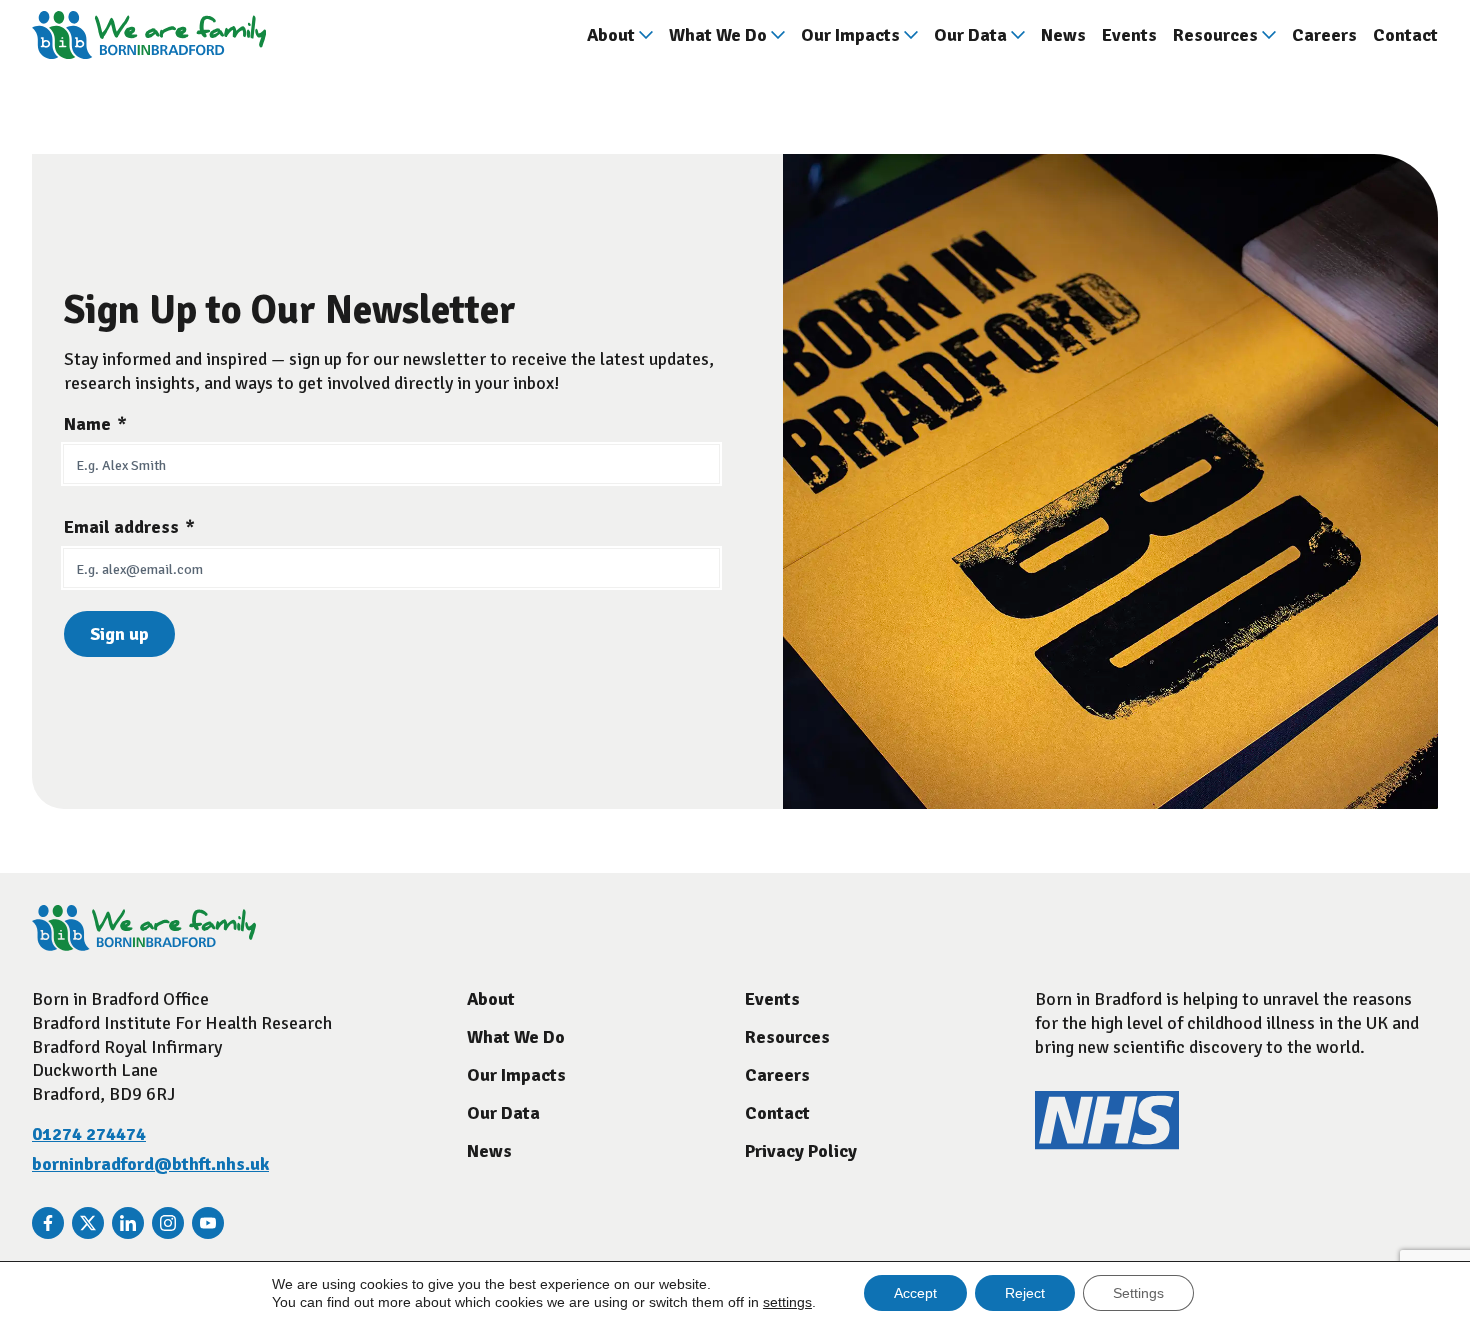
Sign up (119, 634)
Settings (1138, 1293)
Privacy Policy (801, 1151)
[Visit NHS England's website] (1107, 1144)
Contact (1405, 35)
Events (1129, 35)
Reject (1025, 1293)
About (611, 35)
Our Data (970, 35)
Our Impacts (850, 35)
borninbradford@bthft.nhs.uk (150, 1164)
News (1063, 35)
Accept (915, 1293)
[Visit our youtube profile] (208, 1223)
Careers (1324, 35)
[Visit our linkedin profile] (128, 1223)
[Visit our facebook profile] (48, 1223)
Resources (1215, 35)
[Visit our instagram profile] (168, 1223)
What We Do (718, 35)
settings (787, 1302)
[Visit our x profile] (88, 1223)
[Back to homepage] (149, 35)
